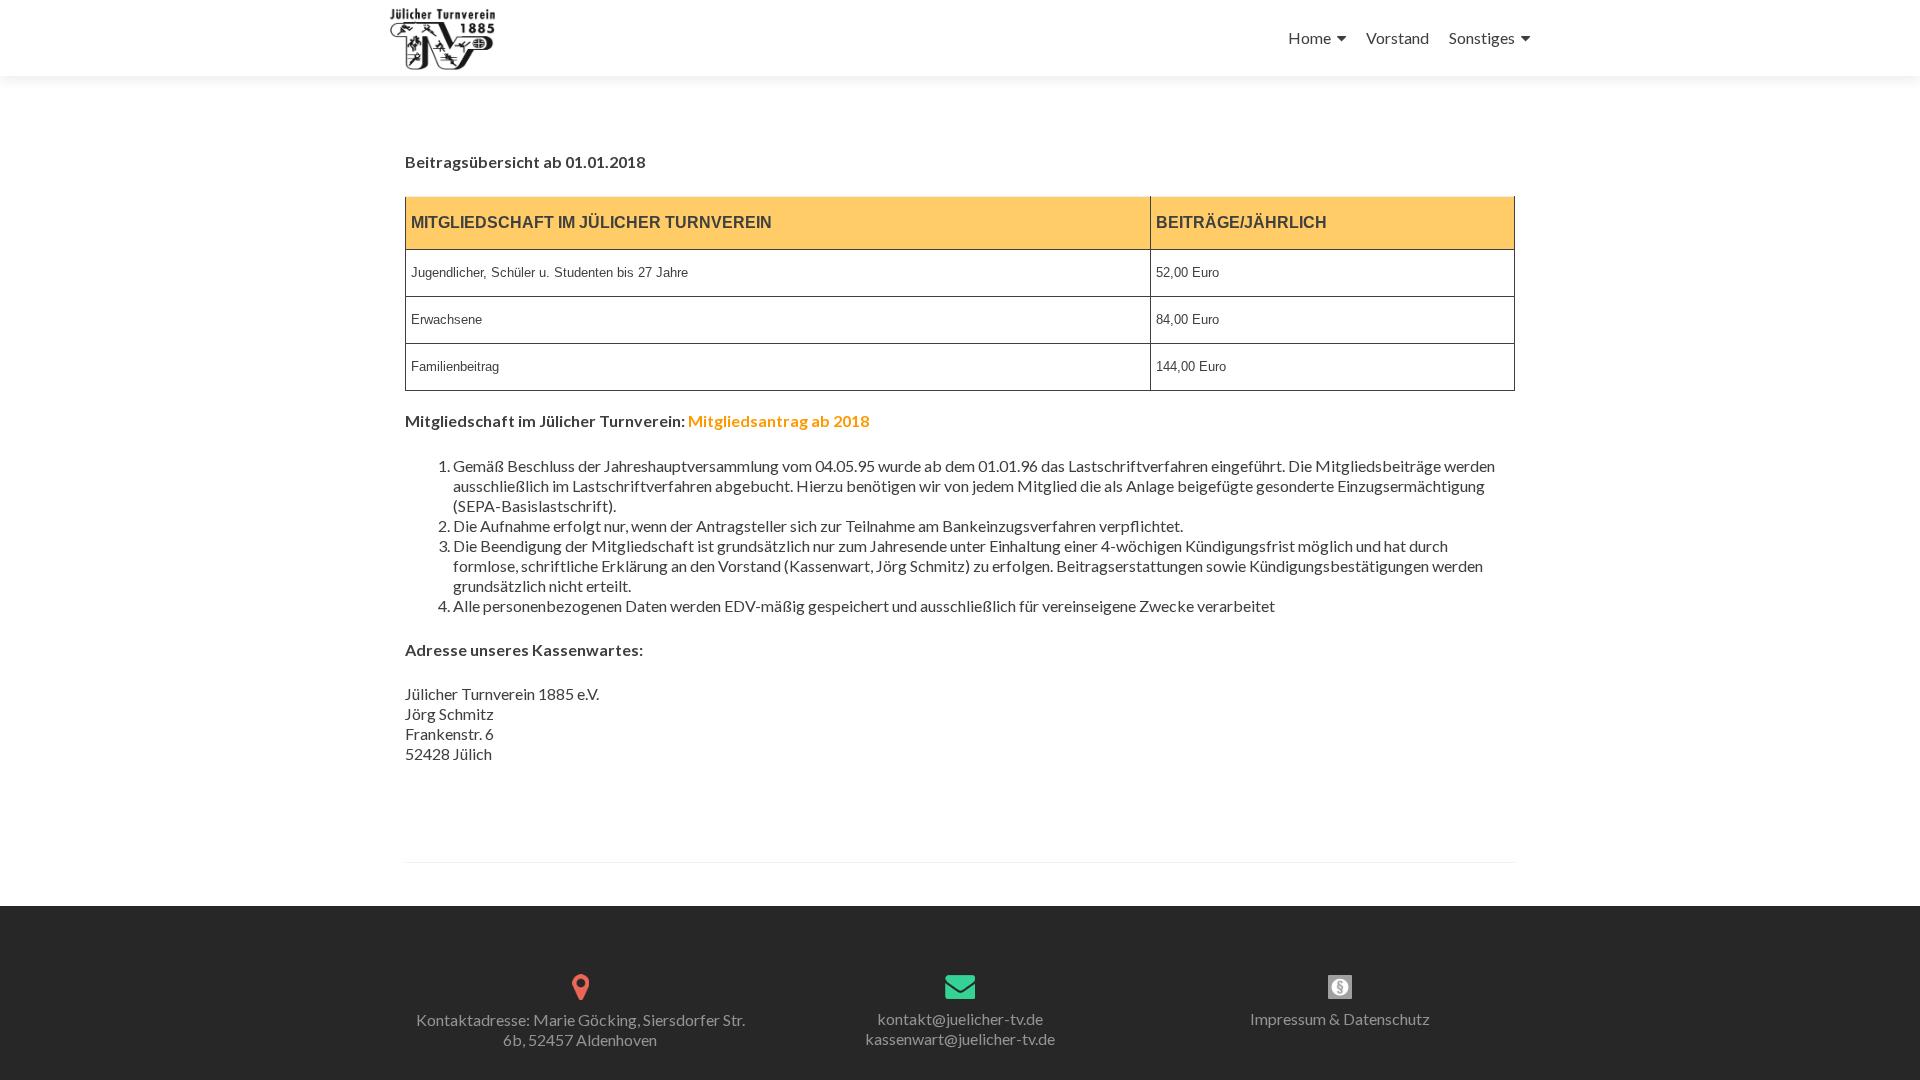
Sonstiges (1482, 37)
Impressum (1288, 1018)
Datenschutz (1386, 1018)
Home (1309, 37)
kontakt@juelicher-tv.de (960, 1018)
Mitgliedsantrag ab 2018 (778, 420)
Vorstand (1397, 37)
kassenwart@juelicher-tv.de (960, 1038)
